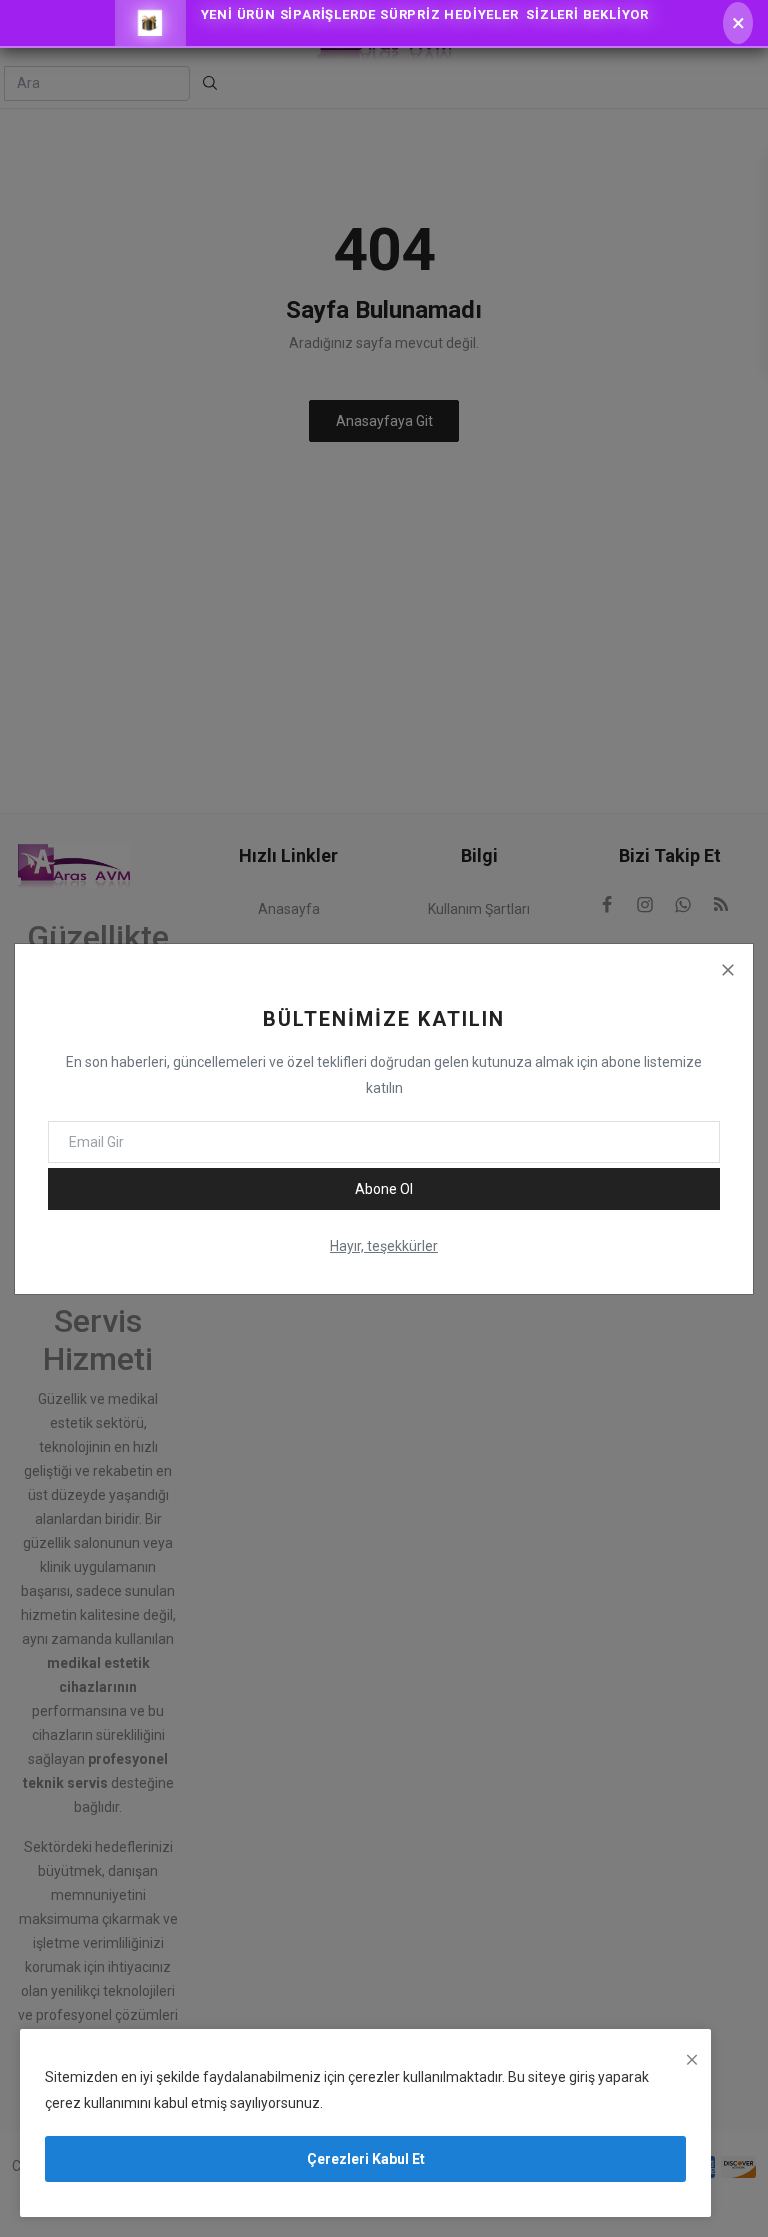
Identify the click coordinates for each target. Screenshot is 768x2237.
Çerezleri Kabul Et (366, 2159)
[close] (692, 2060)
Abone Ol (384, 1189)
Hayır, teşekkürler (384, 1246)
